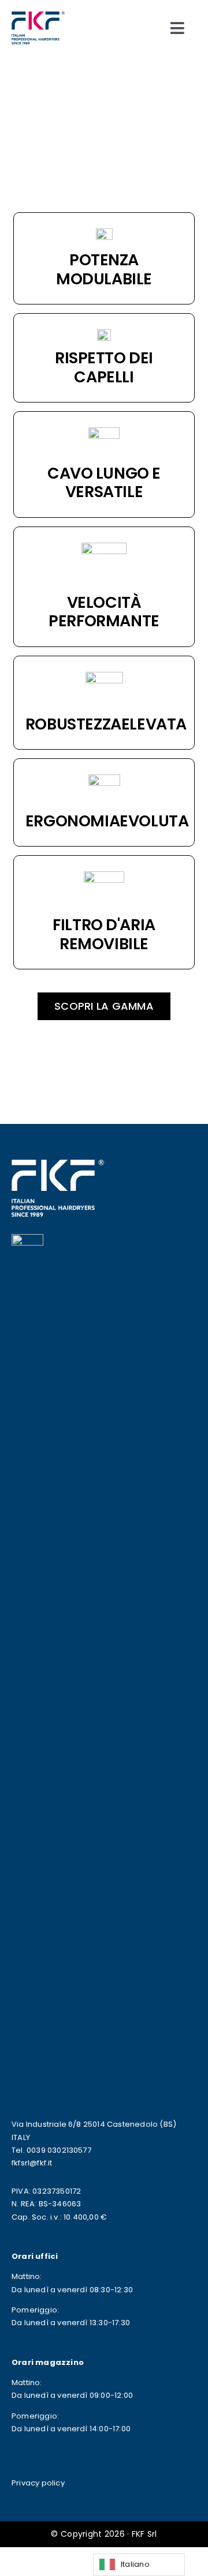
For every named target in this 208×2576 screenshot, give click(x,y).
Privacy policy (38, 2483)
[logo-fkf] (38, 16)
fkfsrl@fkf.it (32, 2163)
